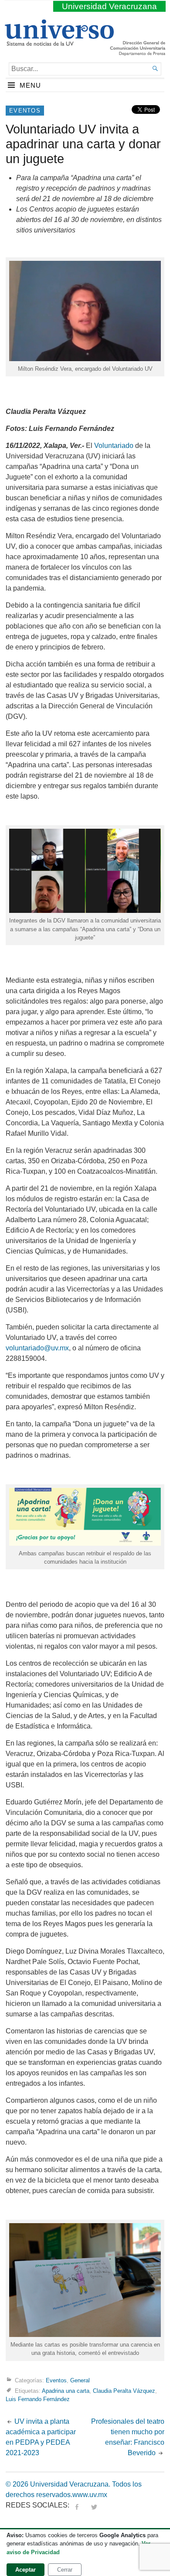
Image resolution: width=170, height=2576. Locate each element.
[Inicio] (59, 42)
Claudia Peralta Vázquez (124, 2390)
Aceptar (25, 2570)
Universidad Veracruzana (109, 6)
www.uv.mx (90, 2495)
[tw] (94, 2505)
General (80, 2380)
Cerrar (65, 2570)
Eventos (25, 111)
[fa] (77, 2505)
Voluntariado (114, 446)
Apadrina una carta (66, 2390)
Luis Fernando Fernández (38, 2399)
